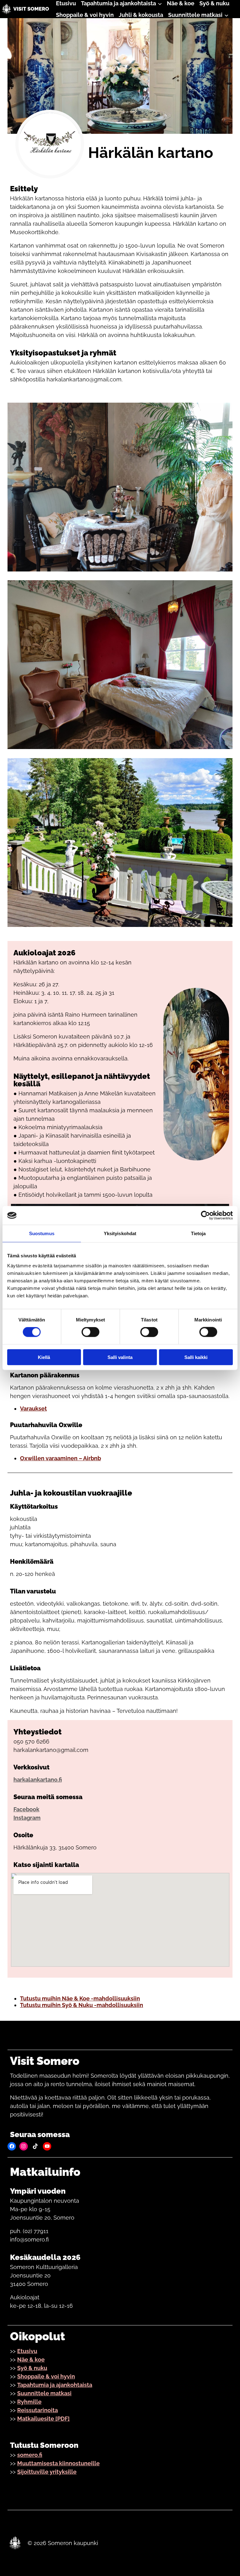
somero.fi (30, 2455)
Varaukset (33, 1409)
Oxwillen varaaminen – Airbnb (60, 1458)
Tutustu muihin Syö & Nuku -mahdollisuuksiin (82, 2005)
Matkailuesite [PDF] (43, 2419)
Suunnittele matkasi (44, 2393)
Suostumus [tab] (42, 1233)
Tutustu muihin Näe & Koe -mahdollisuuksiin (80, 1998)
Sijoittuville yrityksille (47, 2472)
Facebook (26, 1809)
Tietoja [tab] (198, 1233)
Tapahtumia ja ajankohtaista (55, 2385)
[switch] (90, 1332)
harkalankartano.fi (38, 1780)
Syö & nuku (32, 2368)
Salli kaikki (196, 1357)
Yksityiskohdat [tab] (120, 1233)
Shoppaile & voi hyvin (46, 2376)
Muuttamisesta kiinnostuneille (58, 2463)
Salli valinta (120, 1357)
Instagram (27, 1818)
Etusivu (27, 2351)
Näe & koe (31, 2360)
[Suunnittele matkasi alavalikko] (226, 15)
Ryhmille (29, 2402)
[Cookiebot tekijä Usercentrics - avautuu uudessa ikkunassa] (205, 1215)
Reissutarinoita (37, 2410)
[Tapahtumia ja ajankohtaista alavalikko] (160, 3)
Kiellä (44, 1357)
